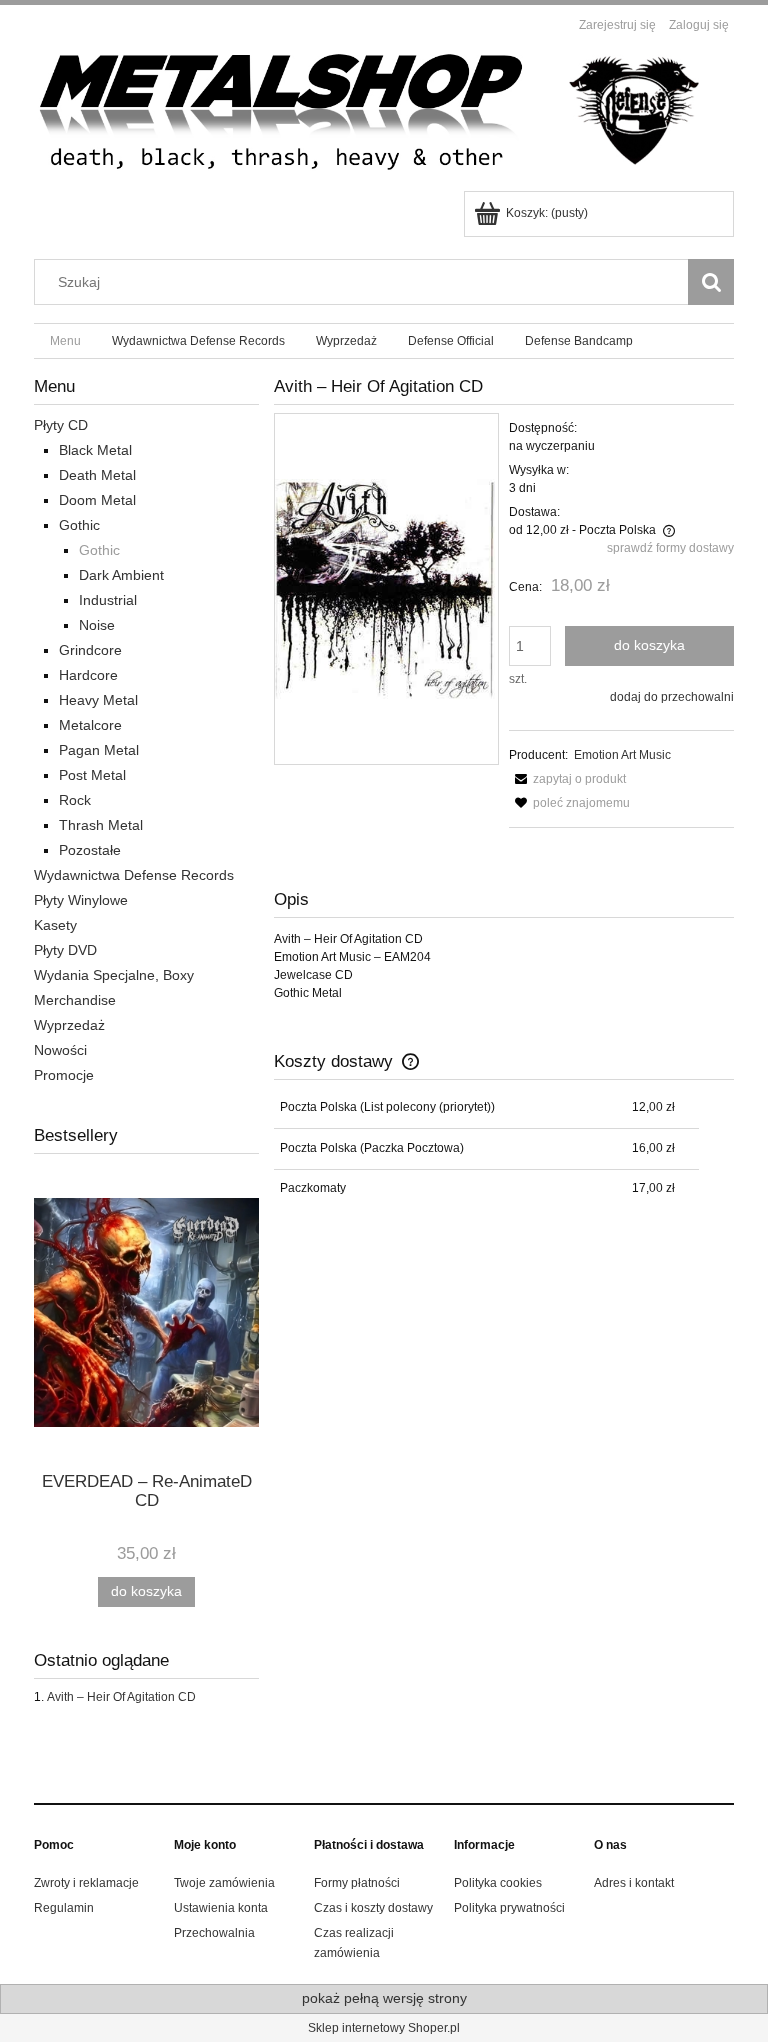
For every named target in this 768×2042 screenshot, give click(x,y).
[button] (567, 779)
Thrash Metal (101, 825)
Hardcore (88, 675)
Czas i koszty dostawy (373, 1908)
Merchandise (75, 1000)
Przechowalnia (214, 1933)
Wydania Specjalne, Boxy (114, 975)
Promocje (64, 1075)
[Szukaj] (711, 282)
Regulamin (64, 1908)
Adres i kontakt (634, 1883)
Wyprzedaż (69, 1025)
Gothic (79, 525)
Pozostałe (90, 850)
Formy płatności (357, 1883)
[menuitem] (65, 341)
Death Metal (97, 475)
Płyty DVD (65, 950)
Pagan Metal (99, 750)
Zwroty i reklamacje (86, 1883)
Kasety (55, 925)
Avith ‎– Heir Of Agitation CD (121, 1697)
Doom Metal (97, 500)
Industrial (108, 600)
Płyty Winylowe (81, 900)
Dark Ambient (121, 575)
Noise (97, 625)
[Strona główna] (384, 115)
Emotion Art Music (622, 755)
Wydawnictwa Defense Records (134, 875)
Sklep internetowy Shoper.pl (384, 2028)
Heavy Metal (98, 700)
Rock (75, 800)
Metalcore (90, 725)
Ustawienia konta (221, 1908)
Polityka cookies (498, 1883)
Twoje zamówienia (224, 1883)
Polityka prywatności (509, 1908)
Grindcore (90, 650)
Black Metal (95, 450)
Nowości (60, 1050)
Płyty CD (61, 425)
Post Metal (92, 775)
